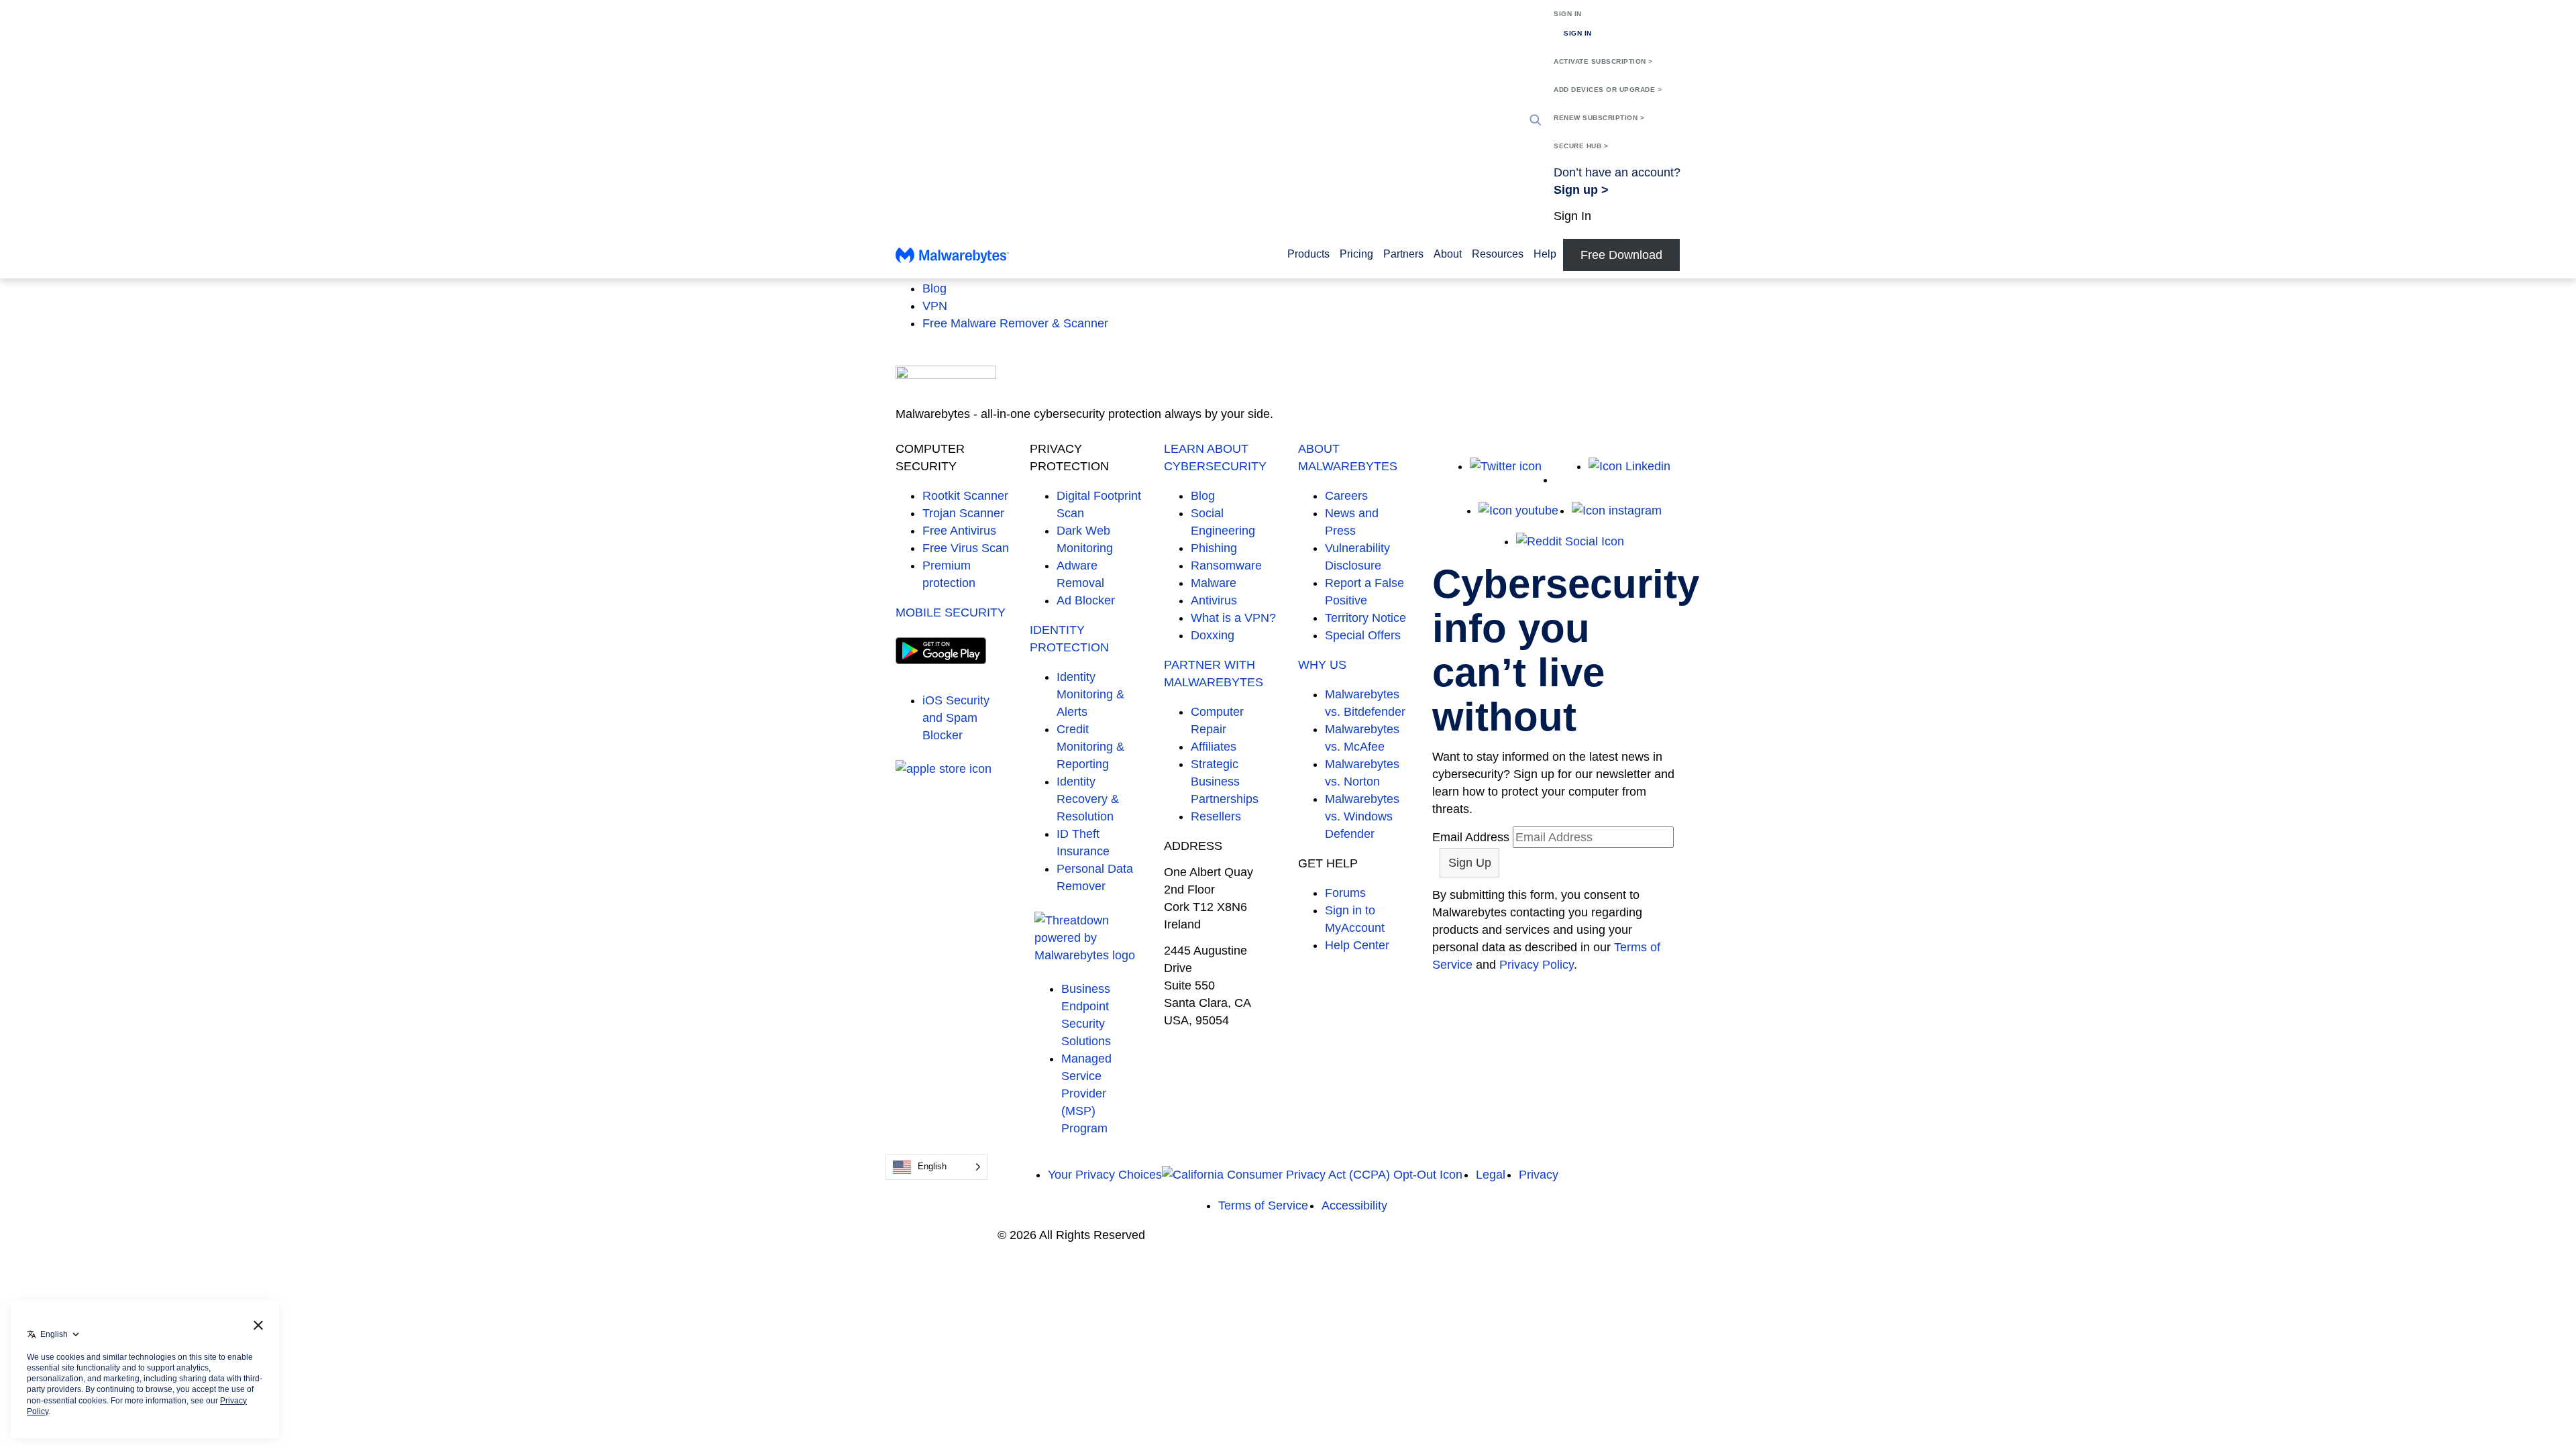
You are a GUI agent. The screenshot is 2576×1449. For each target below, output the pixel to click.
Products (1308, 254)
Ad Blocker (1086, 600)
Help (1545, 254)
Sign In (1568, 14)
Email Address (1471, 837)
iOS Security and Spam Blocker (956, 718)
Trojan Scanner (963, 513)
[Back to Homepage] (952, 259)
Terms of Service (1263, 1205)
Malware (1214, 583)
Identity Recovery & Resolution (1088, 799)
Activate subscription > (1603, 61)
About (1448, 254)
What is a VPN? (1233, 618)
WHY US (1322, 665)
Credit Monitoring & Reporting (1090, 747)
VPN (935, 306)
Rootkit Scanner (965, 496)
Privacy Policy (1537, 965)
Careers (1346, 496)
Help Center (1357, 945)
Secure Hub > (1581, 146)
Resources (1498, 254)
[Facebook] (1565, 480)
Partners (1403, 254)
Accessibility (1354, 1205)
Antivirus (1214, 600)
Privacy (1539, 1175)
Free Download (1621, 255)
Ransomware (1226, 566)
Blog (934, 288)
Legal (1491, 1175)
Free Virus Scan (966, 548)
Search (1536, 120)
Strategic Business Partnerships (1225, 782)
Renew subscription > (1599, 118)
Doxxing (1213, 635)
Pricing (1356, 254)
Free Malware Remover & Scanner (1015, 323)
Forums (1345, 893)
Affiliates (1214, 747)
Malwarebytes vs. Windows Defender (1362, 816)
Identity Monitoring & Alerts (1090, 694)
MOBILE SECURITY (951, 612)
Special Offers (1363, 635)
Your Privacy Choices (1105, 1175)
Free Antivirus (959, 531)
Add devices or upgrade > (1608, 90)
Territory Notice (1365, 618)
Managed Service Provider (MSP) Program (1086, 1093)
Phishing (1214, 548)
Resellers (1216, 816)
